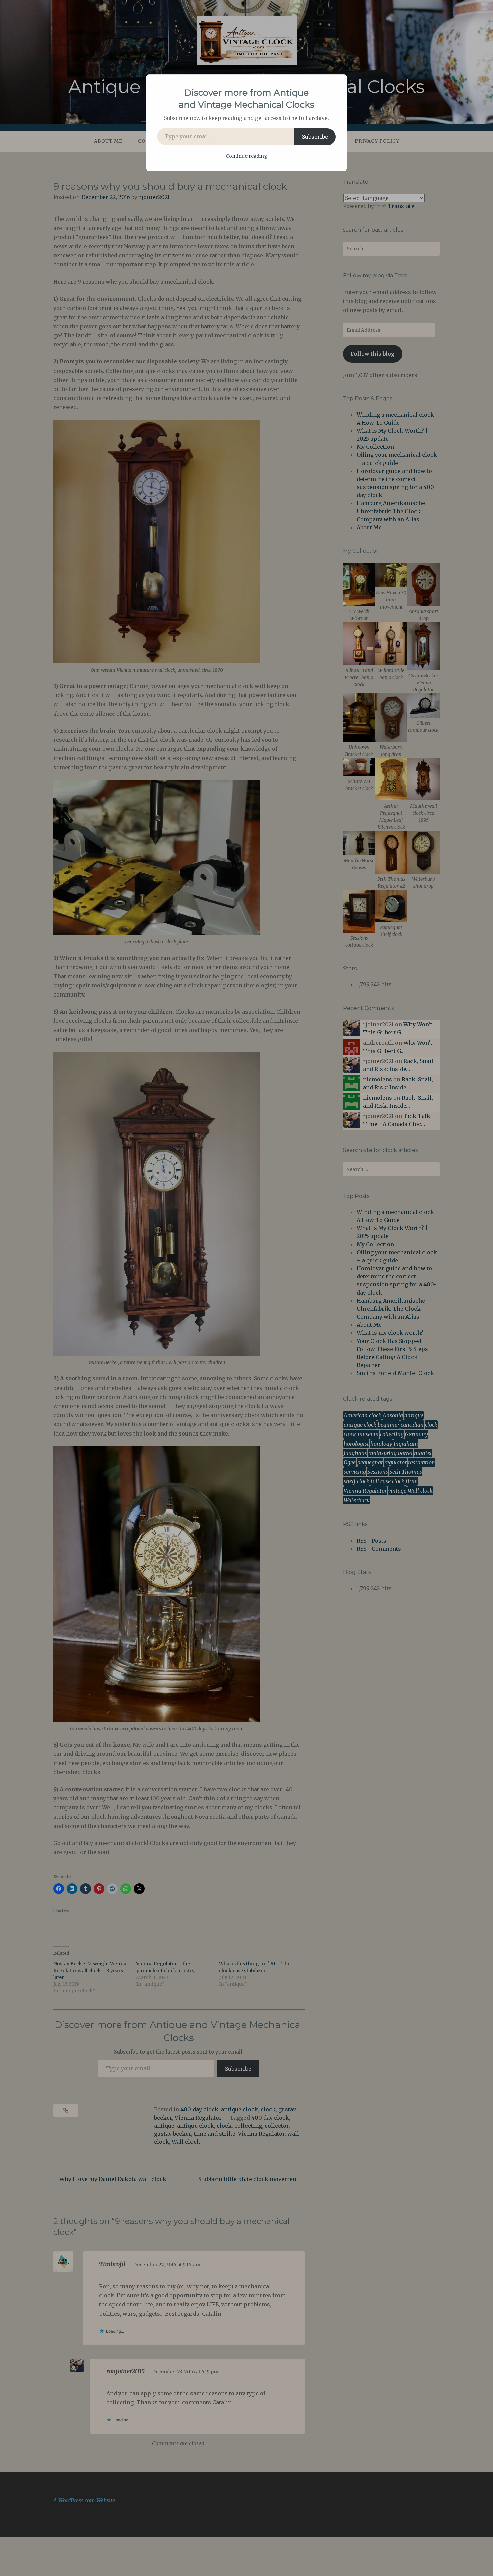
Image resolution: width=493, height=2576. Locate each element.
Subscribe (315, 137)
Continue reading (246, 156)
